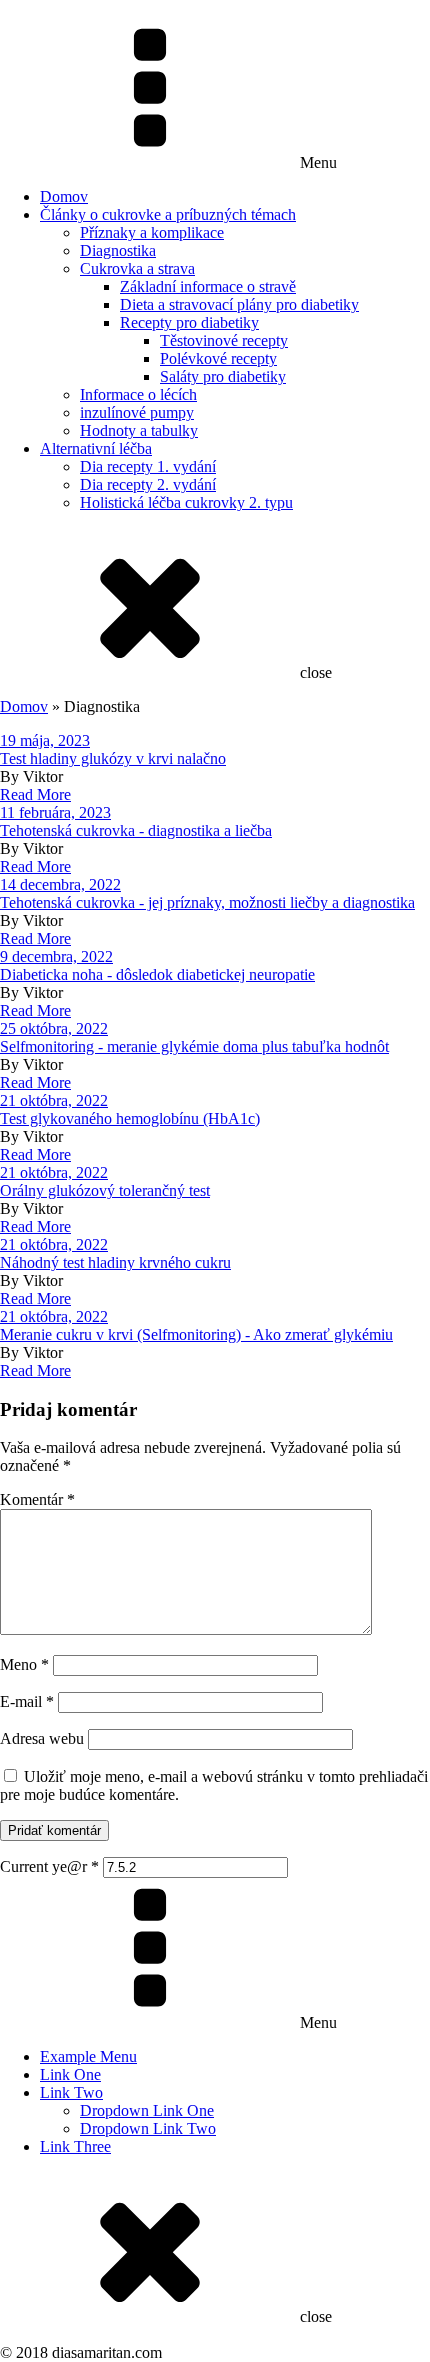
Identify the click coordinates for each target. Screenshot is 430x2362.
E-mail (27, 1701)
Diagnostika (118, 250)
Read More (35, 794)
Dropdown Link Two (148, 2128)
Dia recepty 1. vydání (148, 466)
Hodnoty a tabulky (139, 430)
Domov (64, 196)
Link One (70, 2074)
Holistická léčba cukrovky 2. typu (186, 502)
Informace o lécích (138, 394)
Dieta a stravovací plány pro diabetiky (239, 304)
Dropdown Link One (147, 2110)
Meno (24, 1664)
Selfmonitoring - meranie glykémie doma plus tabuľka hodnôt (194, 1046)
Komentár (37, 1499)
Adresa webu (42, 1738)
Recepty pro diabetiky (189, 322)
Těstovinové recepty (224, 340)
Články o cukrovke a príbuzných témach (168, 214)
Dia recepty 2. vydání (148, 484)
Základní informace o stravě (208, 286)
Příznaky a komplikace (152, 232)
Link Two (71, 2092)
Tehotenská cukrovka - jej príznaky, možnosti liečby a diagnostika (207, 902)
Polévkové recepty (218, 358)
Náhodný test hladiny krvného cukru (115, 1262)
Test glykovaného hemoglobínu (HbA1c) (130, 1118)
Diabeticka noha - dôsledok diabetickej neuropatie (157, 974)
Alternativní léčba (96, 448)
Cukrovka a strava (137, 268)
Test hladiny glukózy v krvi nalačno (113, 758)
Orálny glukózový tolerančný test (105, 1190)
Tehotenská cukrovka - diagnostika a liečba (136, 830)
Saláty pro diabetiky (223, 376)
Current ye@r (49, 1866)
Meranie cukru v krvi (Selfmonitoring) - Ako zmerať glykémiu (196, 1334)
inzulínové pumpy (137, 412)
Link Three (75, 2146)
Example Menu (88, 2056)
